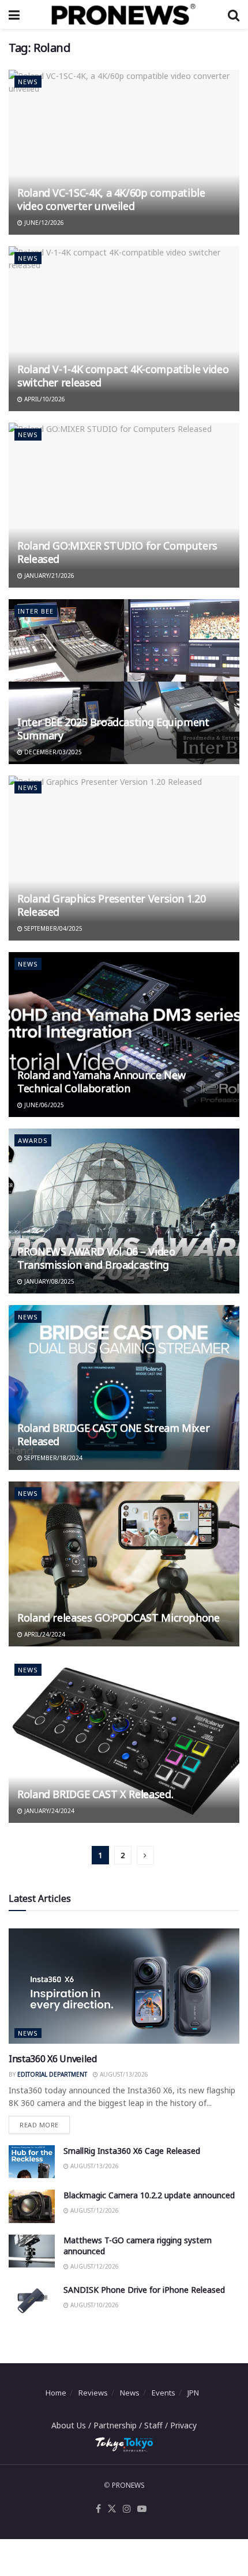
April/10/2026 (44, 399)
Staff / (157, 2425)
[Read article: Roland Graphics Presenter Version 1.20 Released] (124, 858)
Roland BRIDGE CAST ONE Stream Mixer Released (113, 1434)
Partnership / (119, 2425)
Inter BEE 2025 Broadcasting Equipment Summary (113, 729)
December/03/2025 (52, 752)
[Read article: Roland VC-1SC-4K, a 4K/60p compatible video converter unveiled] (124, 152)
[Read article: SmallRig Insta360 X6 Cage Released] (32, 2162)
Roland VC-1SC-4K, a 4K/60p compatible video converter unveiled (111, 199)
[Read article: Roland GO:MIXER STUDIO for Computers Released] (124, 505)
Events (164, 2393)
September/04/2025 (52, 928)
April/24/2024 (44, 1634)
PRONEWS (128, 2485)
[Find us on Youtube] (142, 2509)
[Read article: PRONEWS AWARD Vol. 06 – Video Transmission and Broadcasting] (124, 1211)
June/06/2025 (43, 1105)
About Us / (72, 2425)
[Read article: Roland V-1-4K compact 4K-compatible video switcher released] (124, 329)
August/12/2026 (94, 2210)
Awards (33, 1140)
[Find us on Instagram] (127, 2509)
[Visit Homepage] (123, 14)
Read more (45, 2122)
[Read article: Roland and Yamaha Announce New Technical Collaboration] (124, 1035)
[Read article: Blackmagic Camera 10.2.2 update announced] (32, 2206)
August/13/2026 (123, 2074)
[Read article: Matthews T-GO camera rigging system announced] (32, 2251)
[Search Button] (234, 14)
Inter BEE (36, 611)
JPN (193, 2393)
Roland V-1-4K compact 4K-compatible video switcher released (123, 376)
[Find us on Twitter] (112, 2509)
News (28, 82)
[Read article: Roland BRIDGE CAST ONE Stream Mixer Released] (124, 1387)
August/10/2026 (94, 2305)
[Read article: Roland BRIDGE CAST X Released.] (124, 1740)
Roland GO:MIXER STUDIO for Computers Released (117, 552)
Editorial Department (52, 2074)
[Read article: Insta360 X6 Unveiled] (124, 1986)
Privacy (183, 2425)
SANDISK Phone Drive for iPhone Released (144, 2290)
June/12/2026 (43, 223)
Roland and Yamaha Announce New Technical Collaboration (101, 1082)
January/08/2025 (48, 1281)
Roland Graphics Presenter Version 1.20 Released (111, 905)
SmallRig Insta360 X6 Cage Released (132, 2151)
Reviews (93, 2393)
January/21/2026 (48, 576)
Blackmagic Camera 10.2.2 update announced (149, 2195)
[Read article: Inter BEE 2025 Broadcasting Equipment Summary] (124, 682)
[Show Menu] (14, 14)
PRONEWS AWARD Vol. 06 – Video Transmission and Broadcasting (96, 1258)
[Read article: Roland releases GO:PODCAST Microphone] (124, 1564)
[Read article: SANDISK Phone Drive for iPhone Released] (32, 2301)
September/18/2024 (52, 1458)
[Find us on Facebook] (98, 2509)
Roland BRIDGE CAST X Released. (95, 1794)
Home (56, 2393)
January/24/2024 (48, 1811)
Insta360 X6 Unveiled (53, 2059)
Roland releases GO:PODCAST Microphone (119, 1618)
